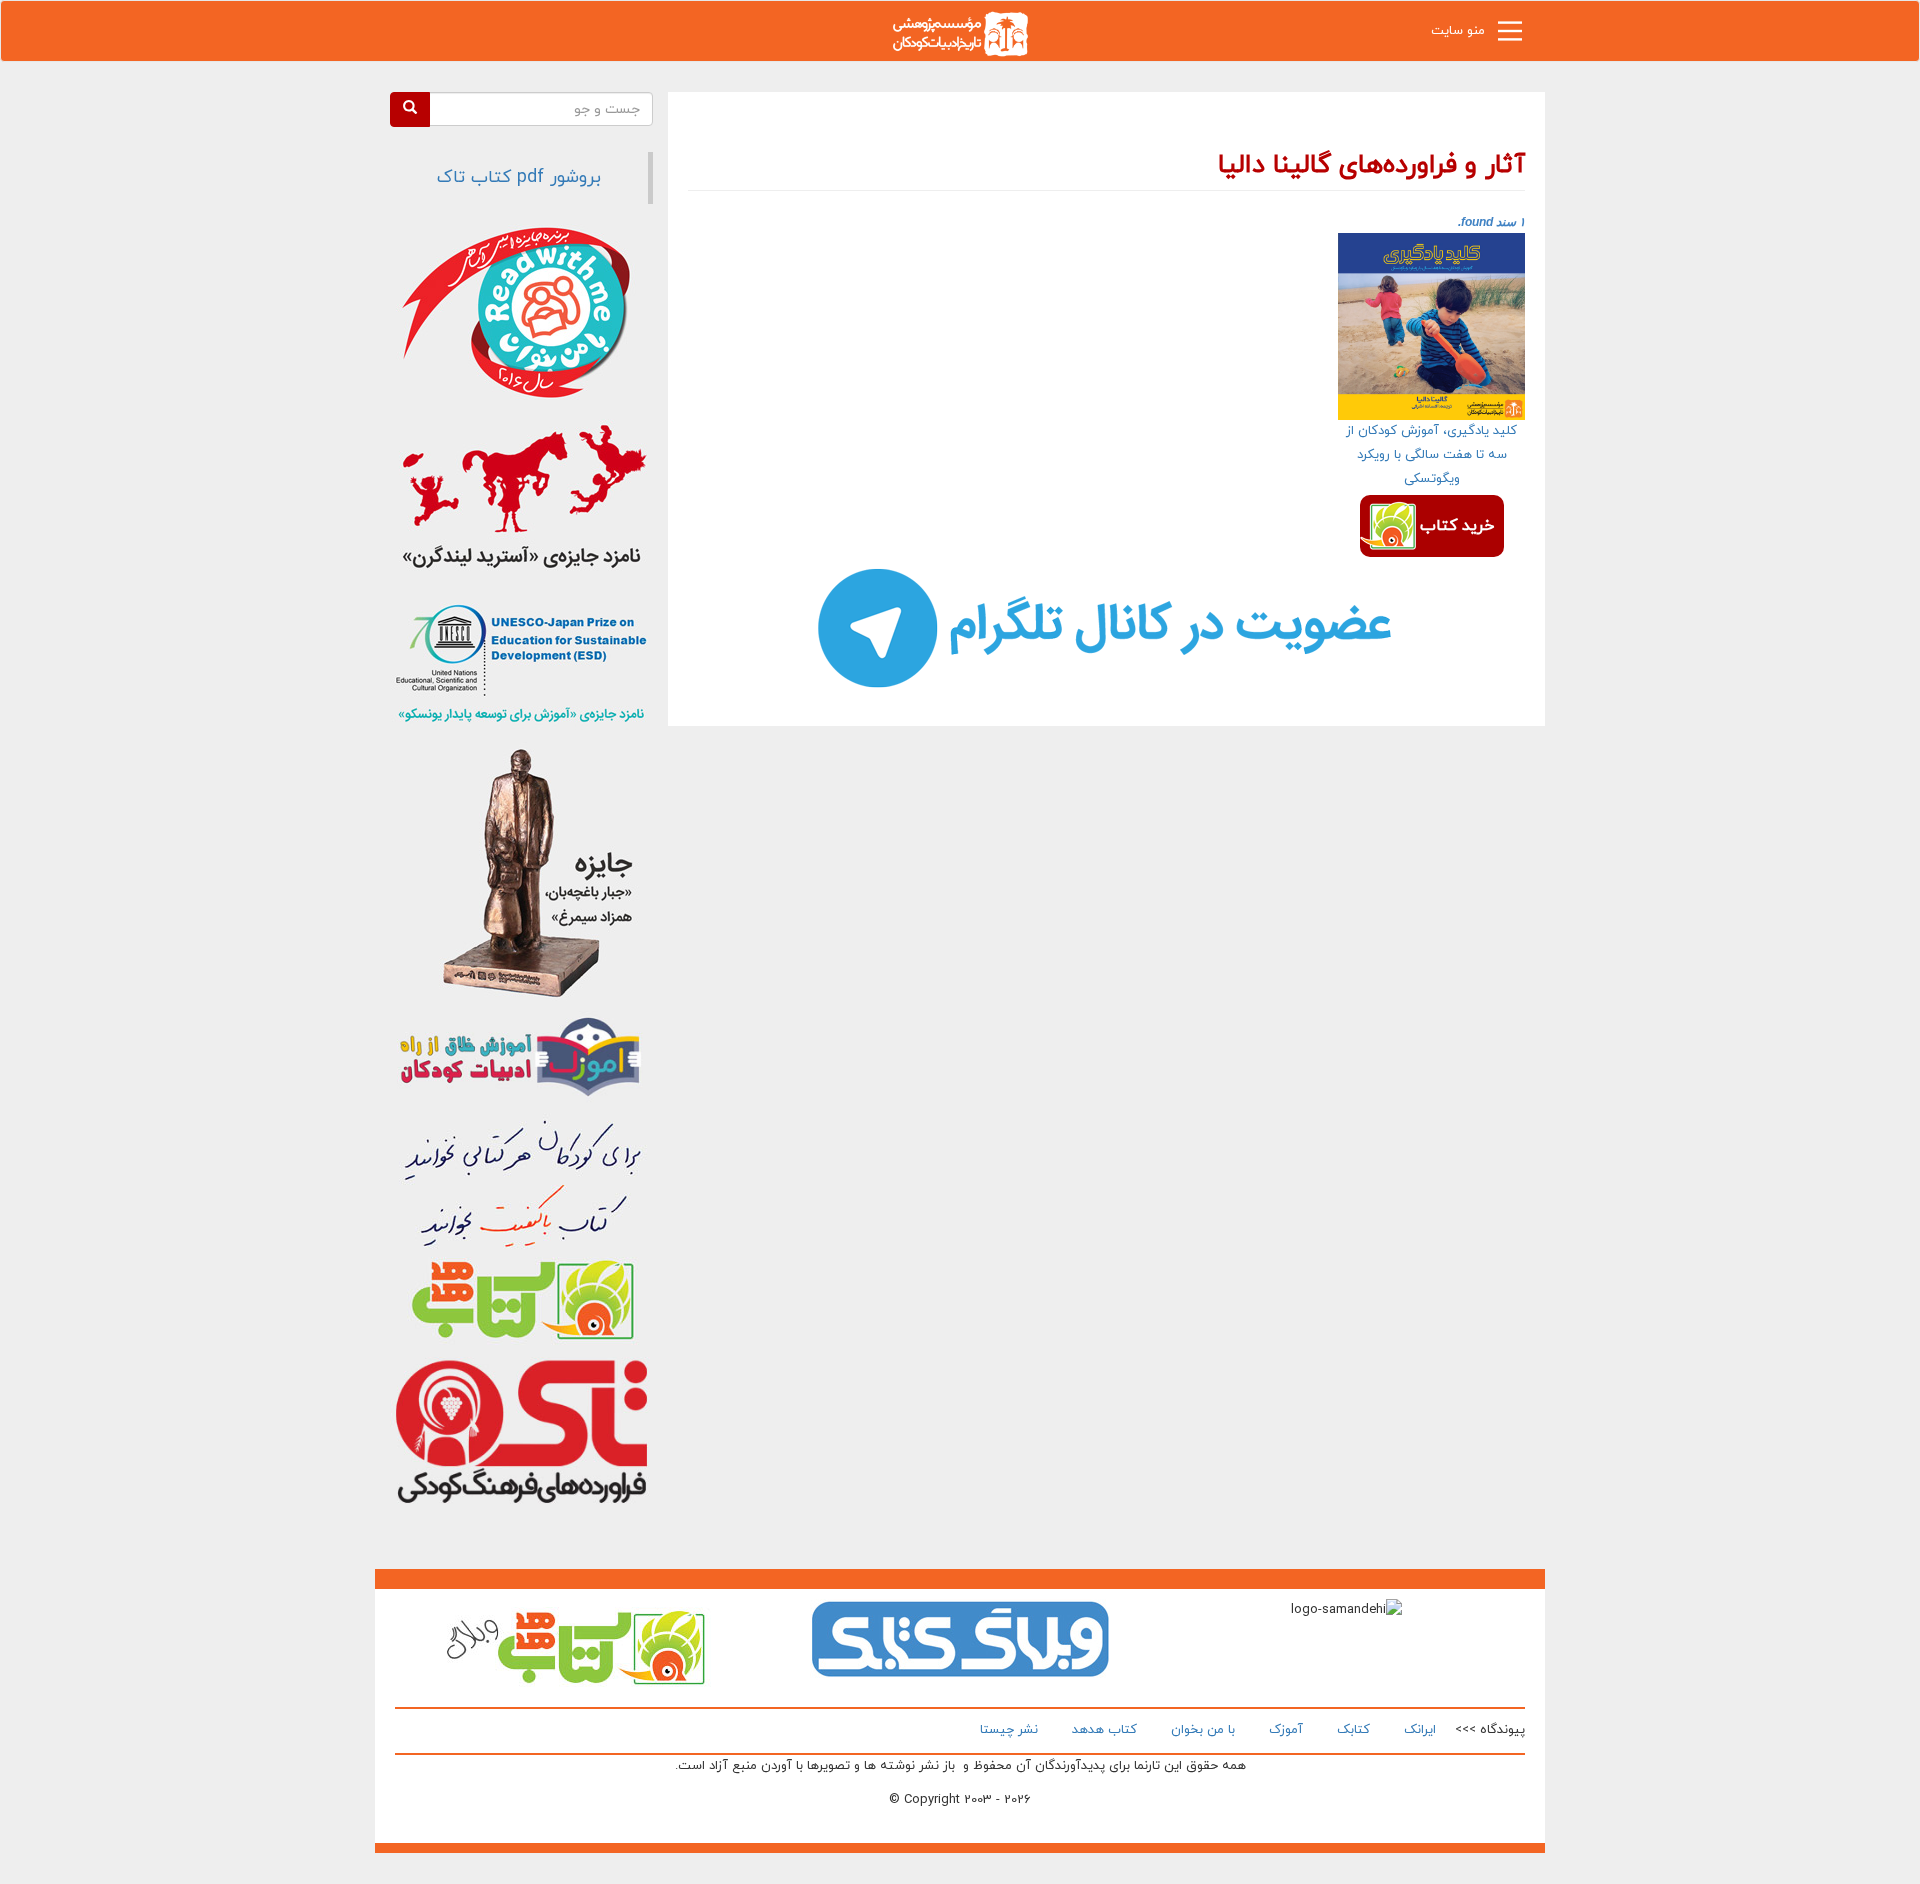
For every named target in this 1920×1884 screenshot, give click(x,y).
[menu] (1510, 36)
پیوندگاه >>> (1490, 1730)
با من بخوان (1203, 1730)
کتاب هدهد (1104, 1730)
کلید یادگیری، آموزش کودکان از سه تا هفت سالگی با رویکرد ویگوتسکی (1431, 455)
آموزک (1286, 1730)
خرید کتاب (1457, 526)
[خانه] (960, 32)
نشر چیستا (1009, 1730)
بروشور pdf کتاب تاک (519, 177)
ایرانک (1420, 1730)
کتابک (1353, 1730)
